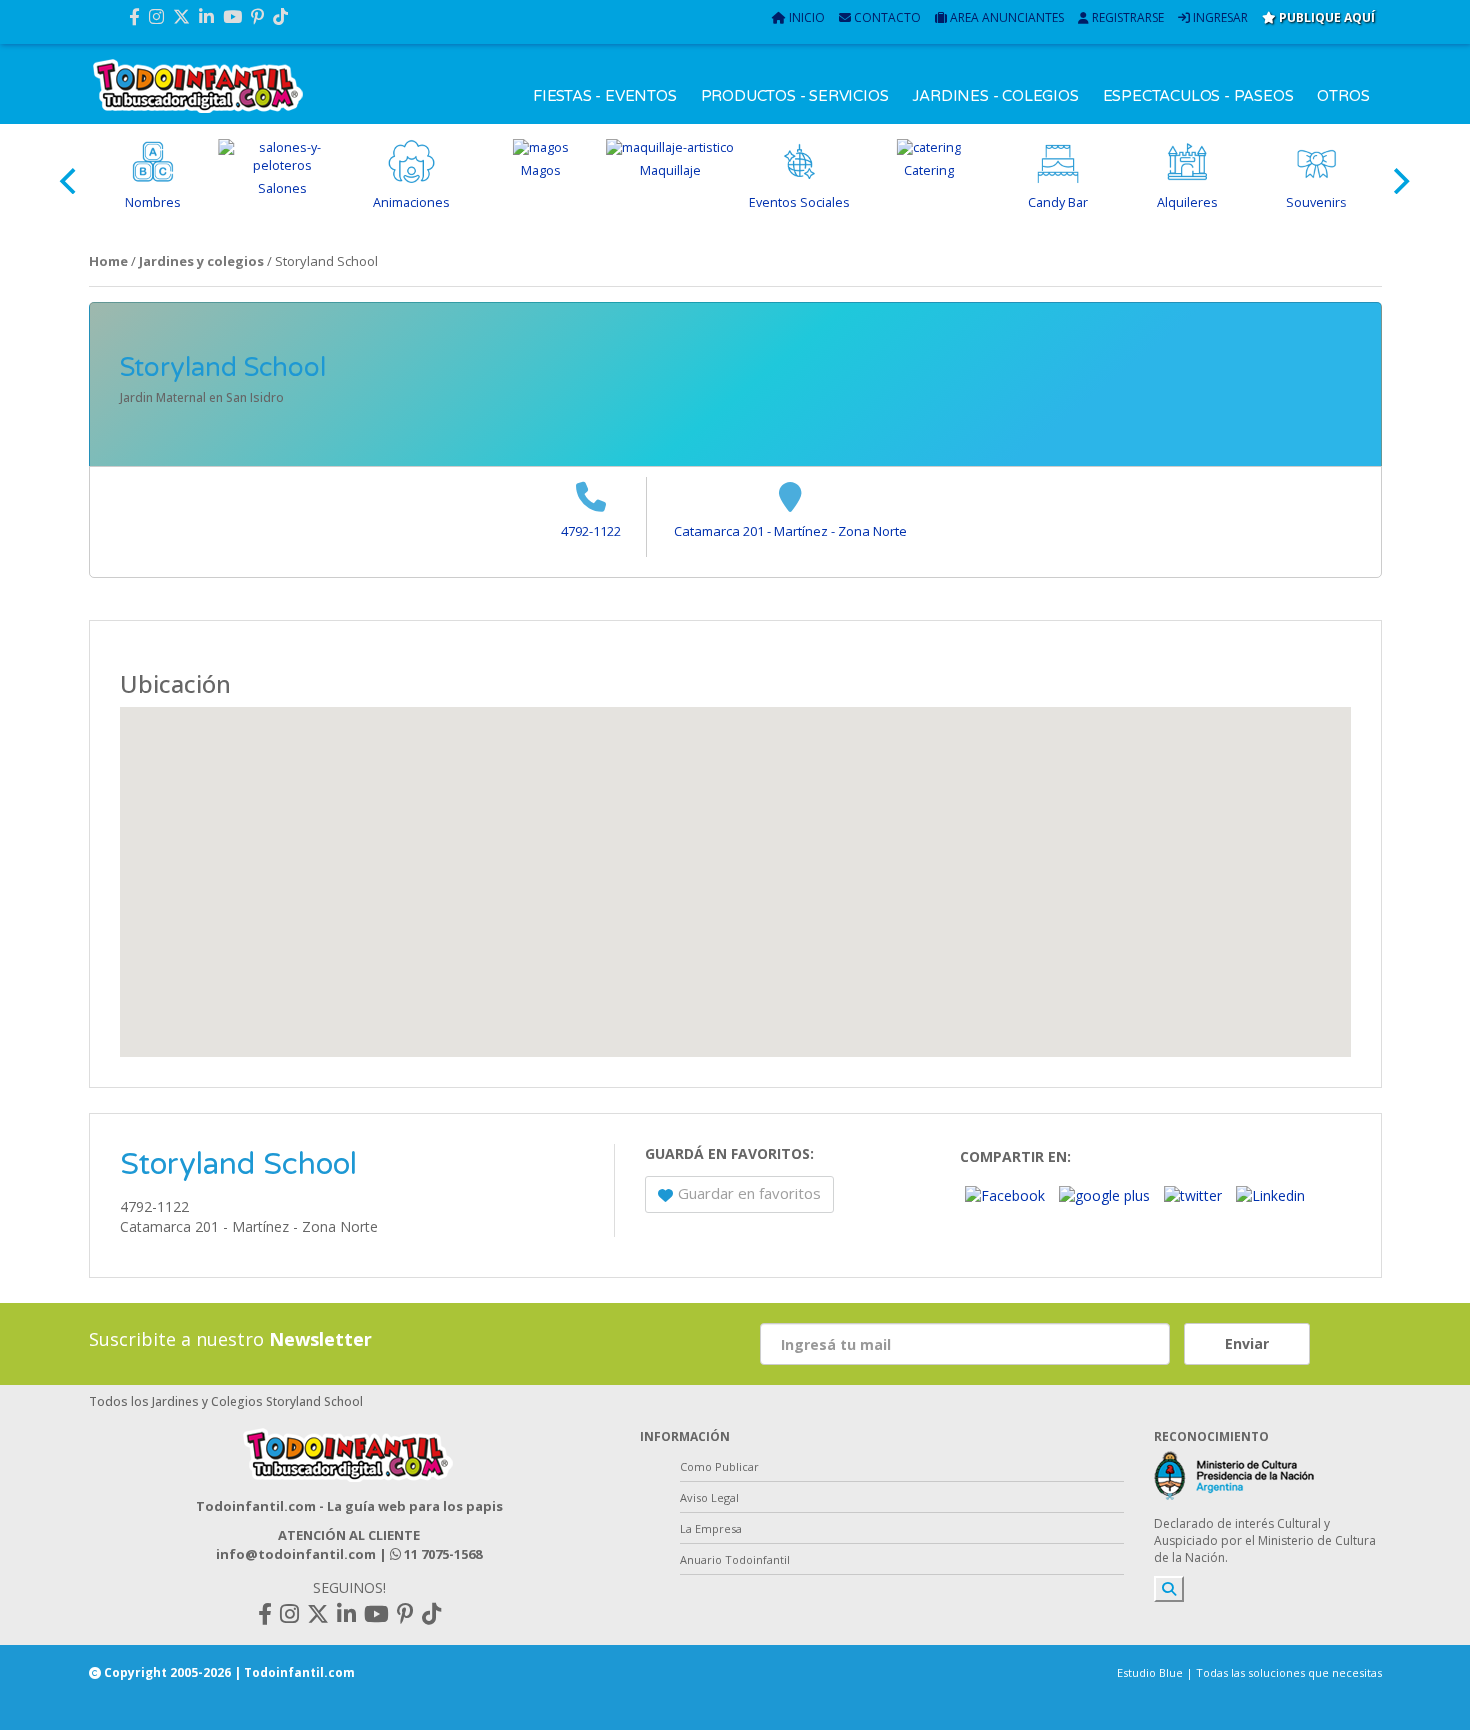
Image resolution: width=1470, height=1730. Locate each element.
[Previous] (71, 181)
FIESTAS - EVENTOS (605, 96)
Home (108, 261)
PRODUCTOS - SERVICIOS (795, 96)
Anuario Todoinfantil (735, 1559)
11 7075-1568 (441, 1554)
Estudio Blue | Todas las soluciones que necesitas (1249, 1672)
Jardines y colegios (201, 261)
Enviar (1247, 1343)
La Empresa (711, 1528)
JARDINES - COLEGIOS (995, 96)
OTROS (1343, 96)
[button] (735, 870)
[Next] (1400, 181)
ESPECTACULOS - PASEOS (1198, 96)
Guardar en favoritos (749, 1193)
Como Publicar (719, 1466)
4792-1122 (591, 531)
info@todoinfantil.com (296, 1554)
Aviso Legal (709, 1497)
